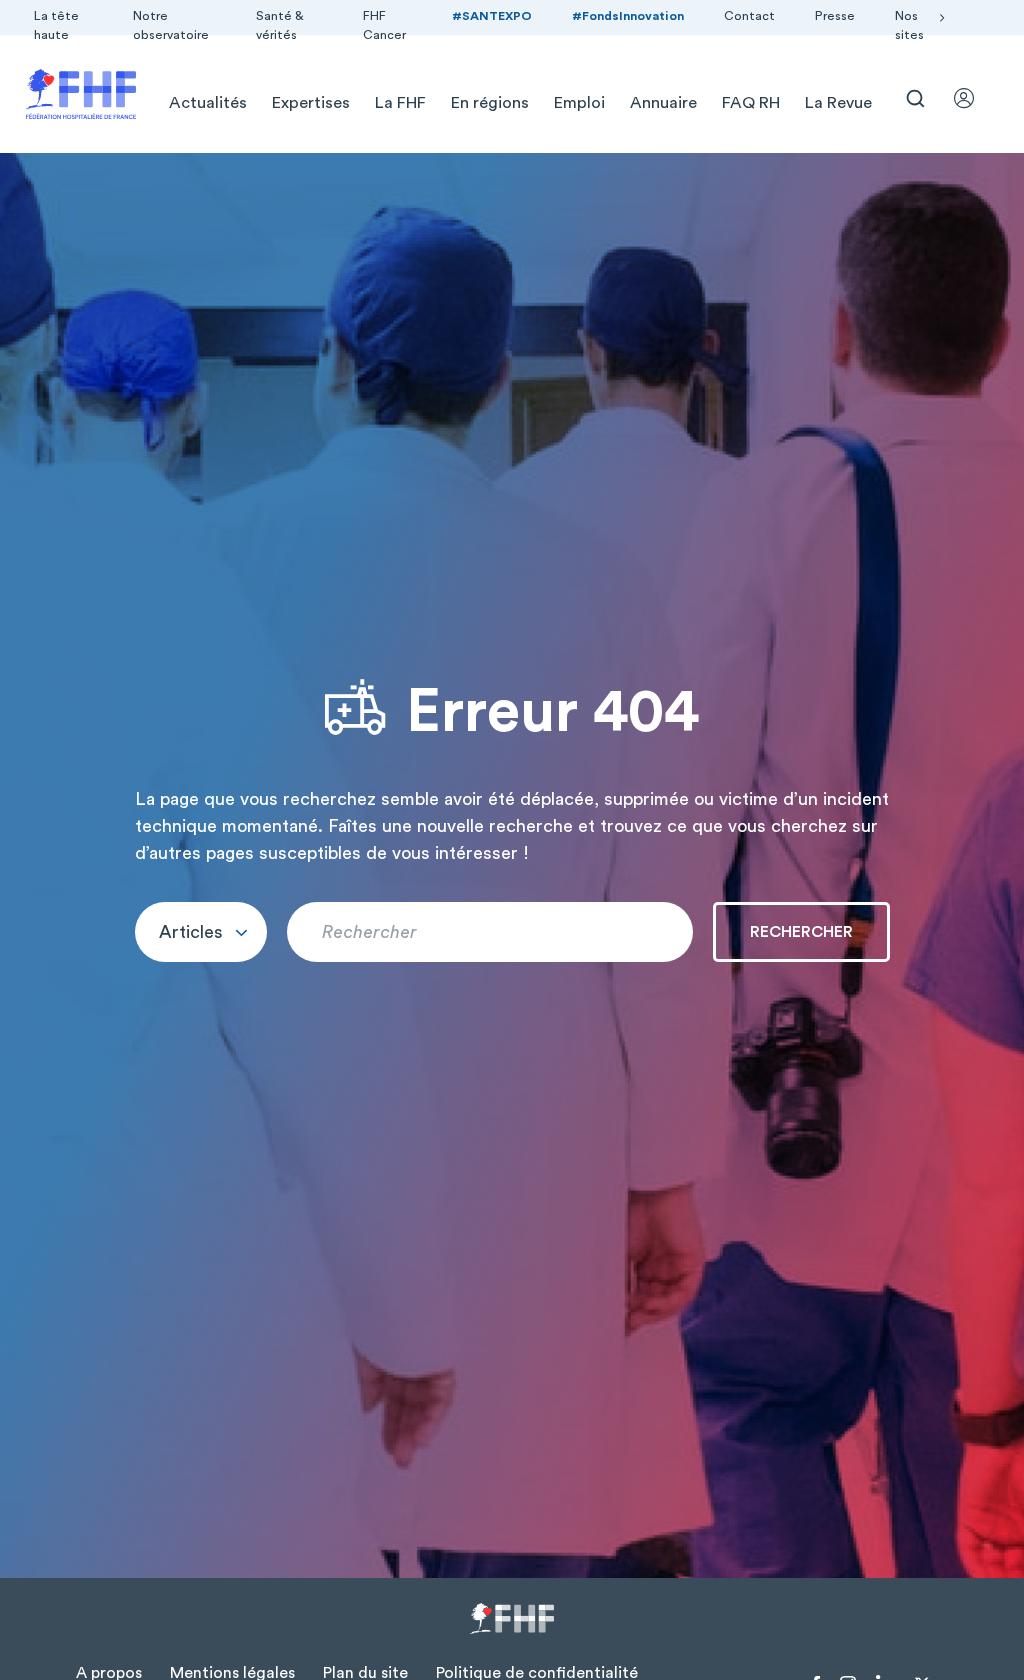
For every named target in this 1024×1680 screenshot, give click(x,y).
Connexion (973, 98)
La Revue (838, 103)
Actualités (208, 103)
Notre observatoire (171, 25)
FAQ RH (751, 103)
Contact (749, 16)
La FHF (400, 103)
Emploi (579, 103)
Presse (835, 16)
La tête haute (56, 25)
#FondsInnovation (628, 16)
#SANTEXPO (492, 16)
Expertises (311, 103)
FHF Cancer (384, 25)
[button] (201, 932)
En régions (490, 103)
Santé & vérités (280, 25)
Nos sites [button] (909, 25)
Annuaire (663, 103)
